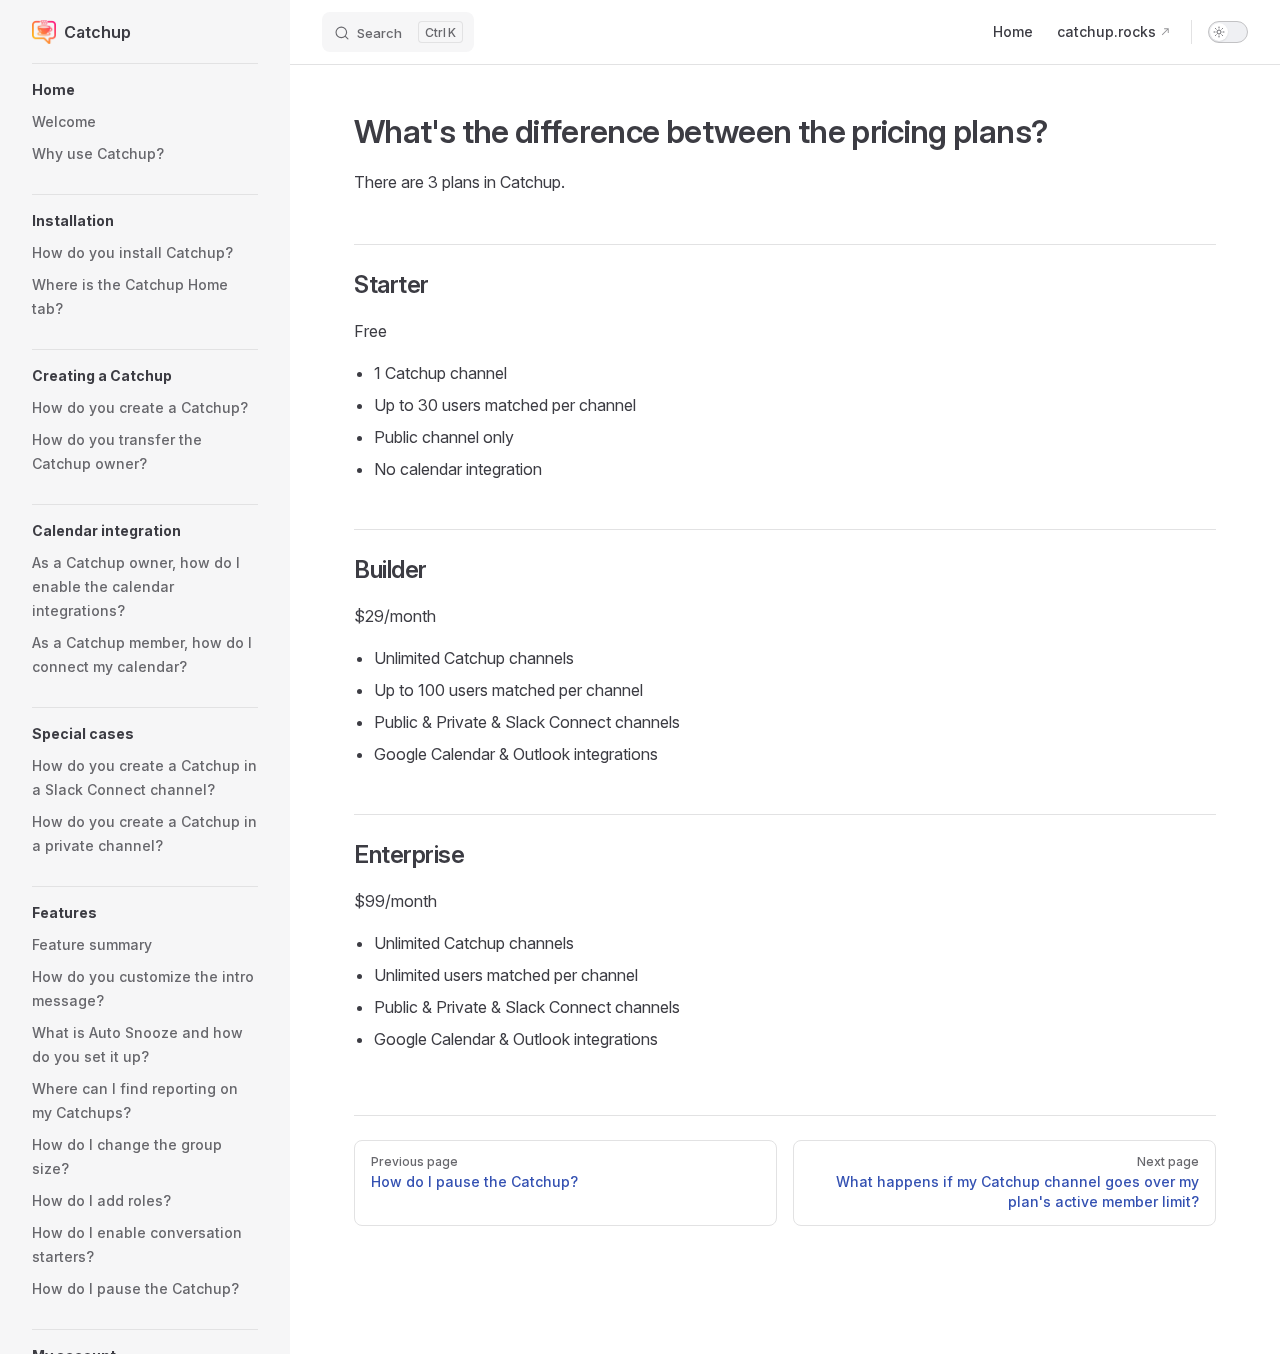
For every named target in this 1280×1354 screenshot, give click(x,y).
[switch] (1228, 32)
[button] (145, 90)
